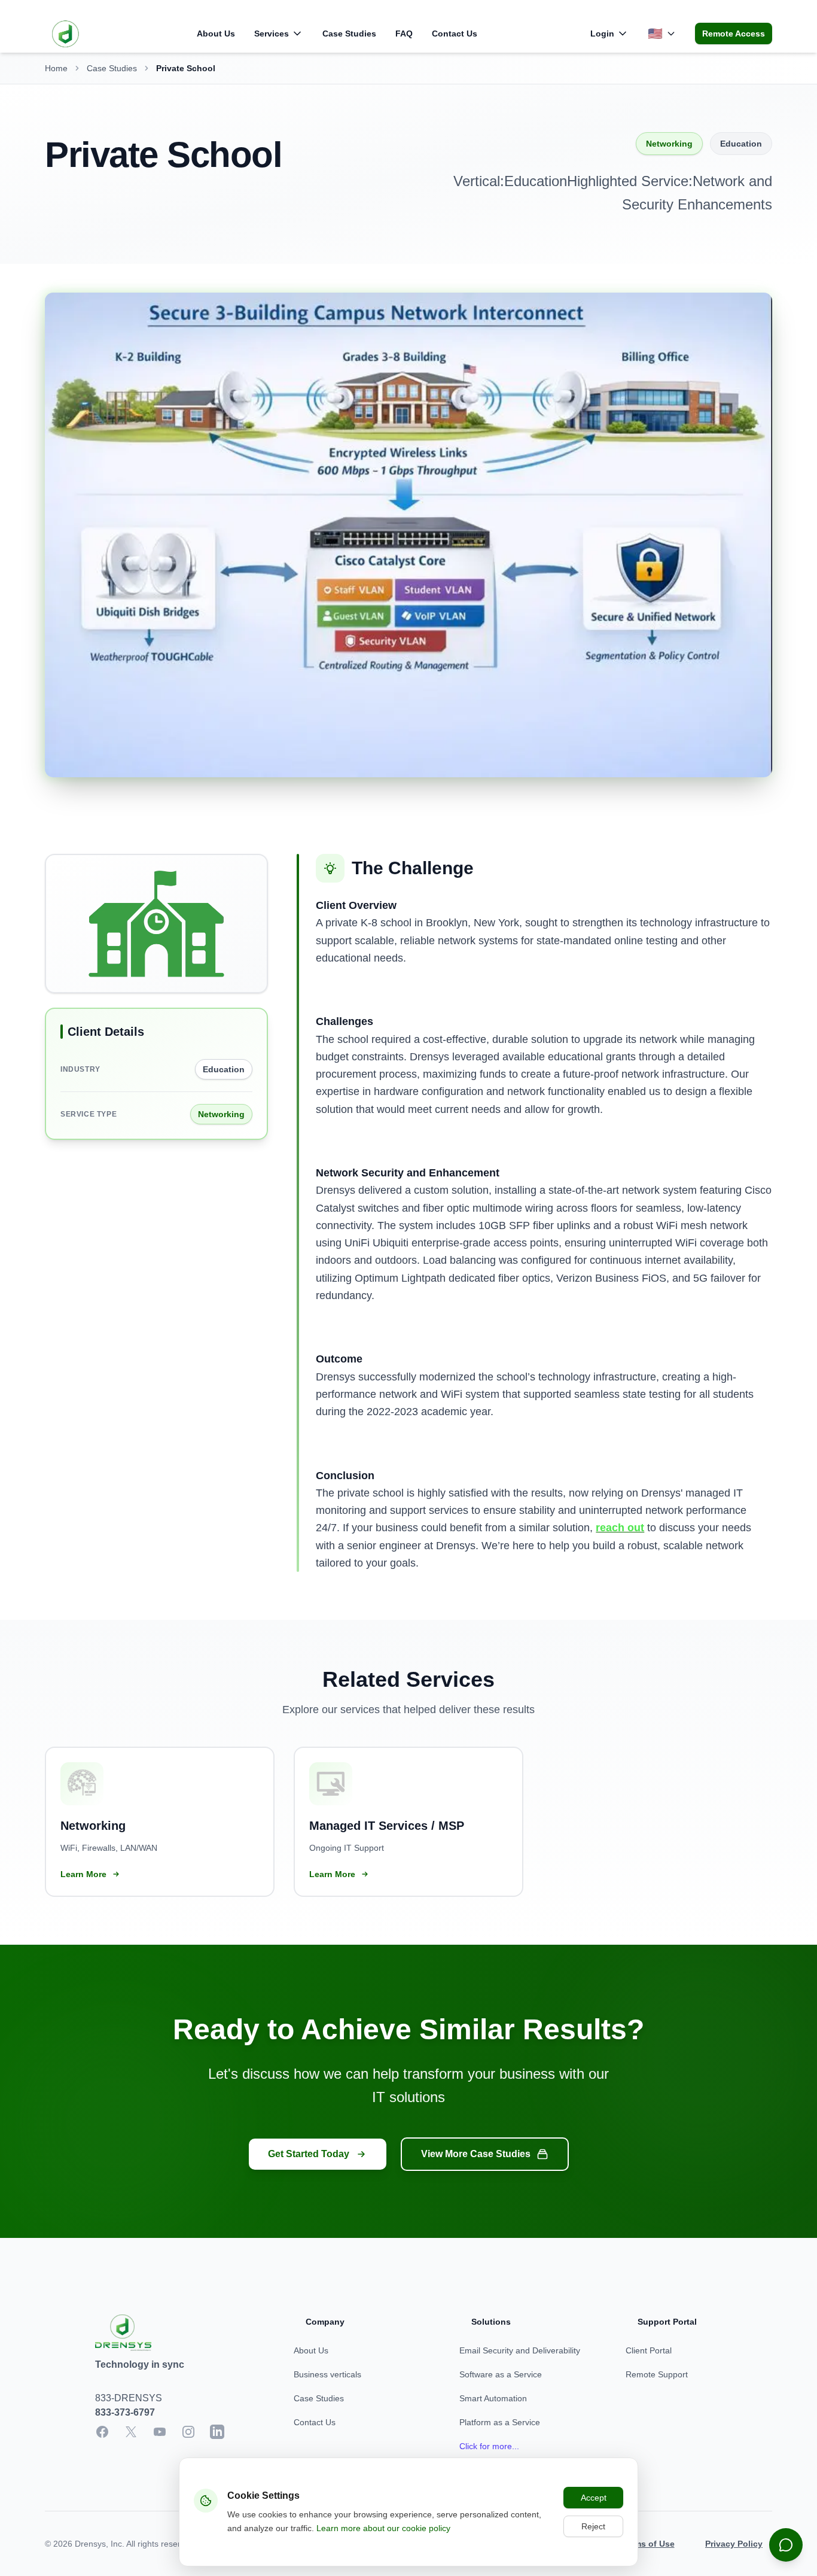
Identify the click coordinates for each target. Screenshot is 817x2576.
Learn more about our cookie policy (383, 2528)
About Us (216, 34)
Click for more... (489, 2446)
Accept (594, 2498)
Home (56, 68)
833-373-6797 (125, 2412)
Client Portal (649, 2350)
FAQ (404, 34)
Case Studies (349, 34)
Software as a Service (501, 2374)
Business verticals (327, 2374)
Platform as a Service (500, 2422)
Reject (593, 2526)
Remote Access (734, 34)
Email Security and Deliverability (520, 2350)
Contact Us (455, 34)
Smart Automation (493, 2398)
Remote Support (657, 2374)
